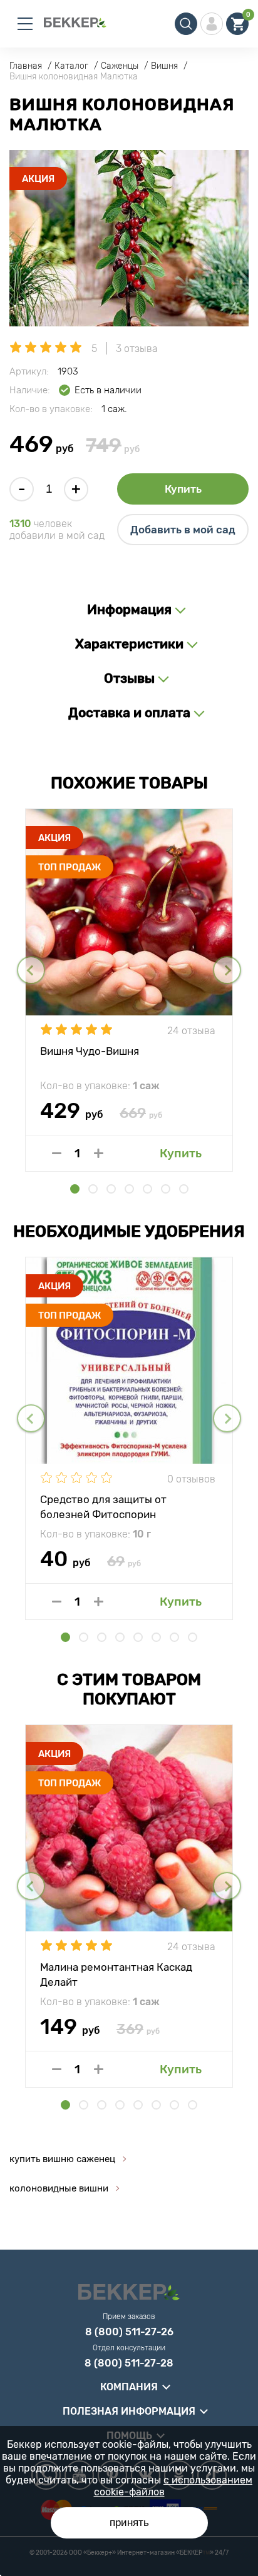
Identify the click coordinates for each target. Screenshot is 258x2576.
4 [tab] (129, 1189)
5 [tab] (147, 1189)
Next (227, 970)
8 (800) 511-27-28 (129, 2363)
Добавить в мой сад (183, 530)
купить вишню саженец (62, 2159)
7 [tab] (184, 1189)
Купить (183, 489)
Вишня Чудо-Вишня (90, 1051)
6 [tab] (166, 1189)
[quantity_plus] (99, 1153)
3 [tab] (111, 1189)
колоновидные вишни (59, 2188)
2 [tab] (93, 1189)
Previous (31, 970)
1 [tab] (75, 1189)
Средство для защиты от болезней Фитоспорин (103, 1506)
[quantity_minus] (57, 1153)
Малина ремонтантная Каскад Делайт (116, 1974)
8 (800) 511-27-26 (129, 2332)
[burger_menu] (25, 24)
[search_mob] (186, 24)
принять (129, 2523)
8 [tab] (193, 1637)
